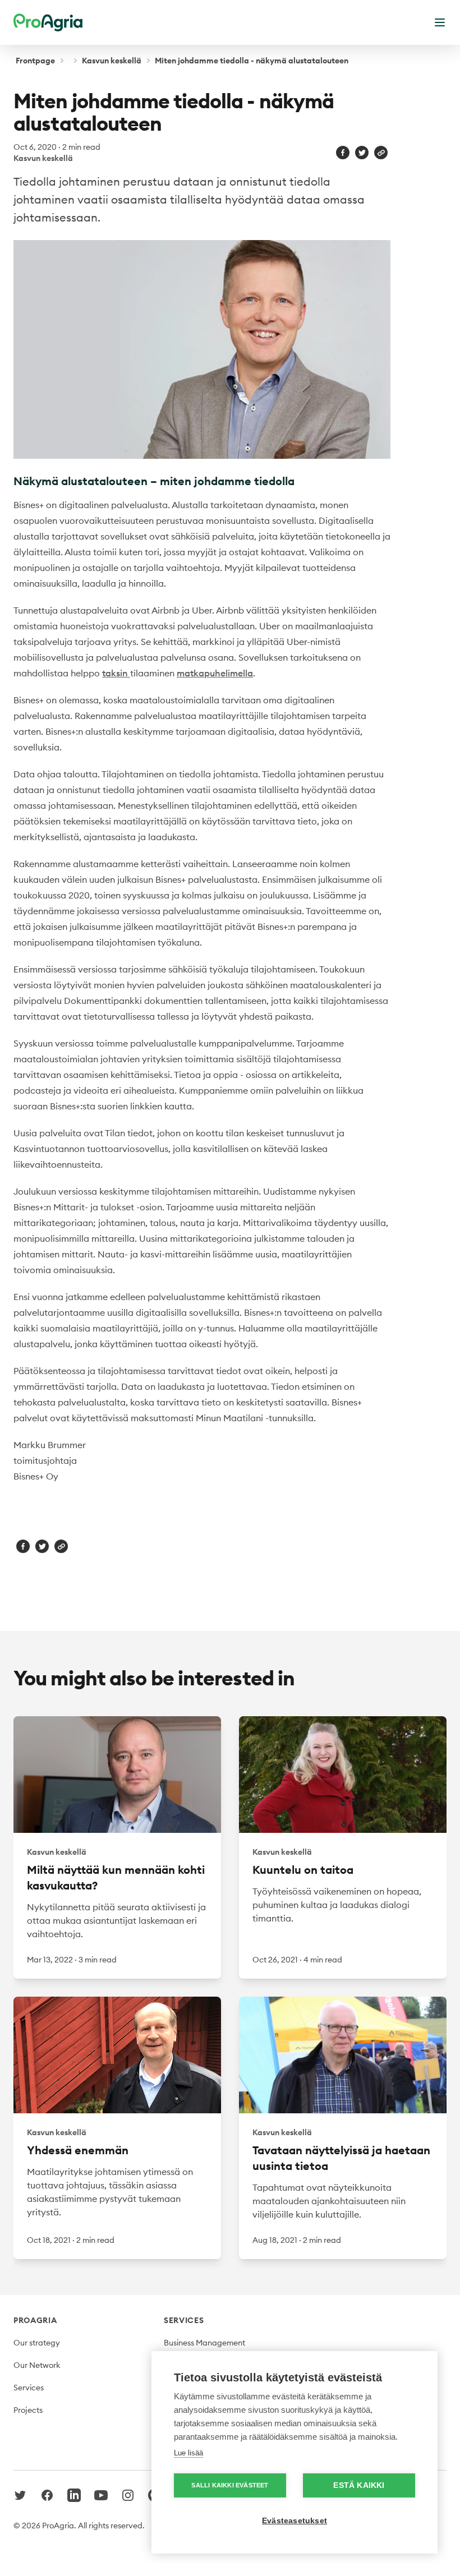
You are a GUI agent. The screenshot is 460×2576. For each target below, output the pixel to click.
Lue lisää (188, 2453)
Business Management (204, 2343)
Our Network (37, 2365)
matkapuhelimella (215, 673)
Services (29, 2388)
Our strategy (37, 2343)
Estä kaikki (359, 2485)
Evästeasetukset (295, 2521)
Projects (28, 2410)
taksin (116, 673)
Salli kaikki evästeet (230, 2485)
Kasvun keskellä (112, 61)
